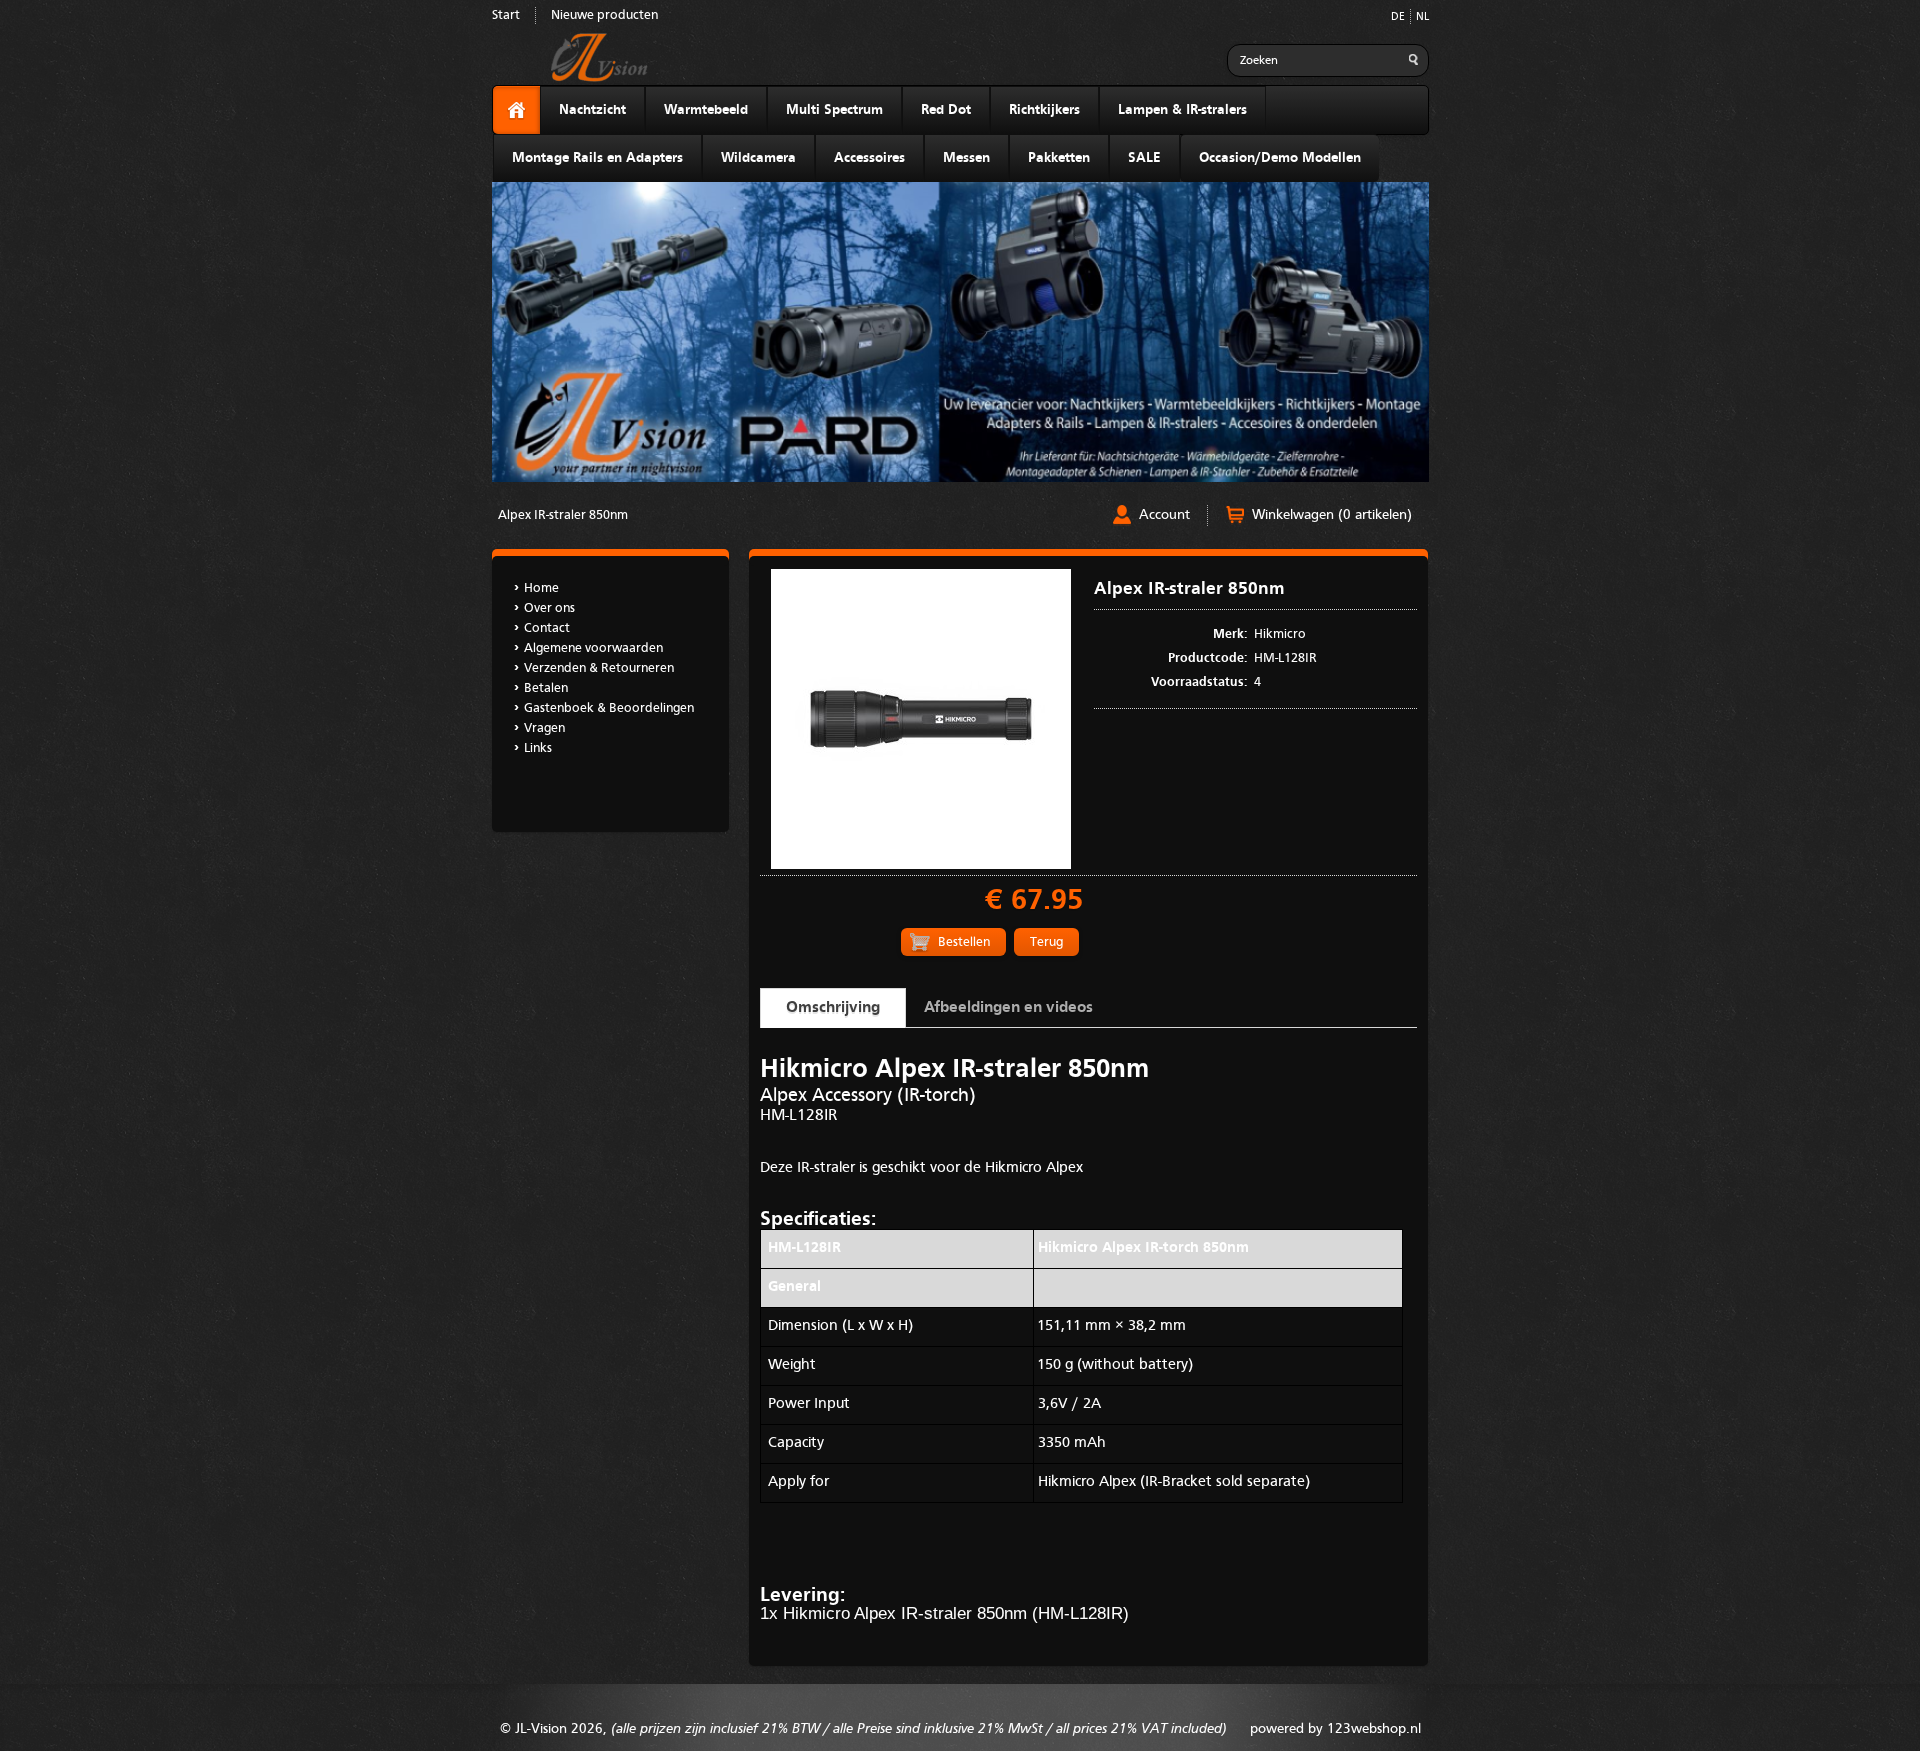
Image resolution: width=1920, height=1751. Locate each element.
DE (1398, 17)
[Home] (516, 110)
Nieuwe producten (604, 15)
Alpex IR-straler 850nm (563, 515)
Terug (1046, 942)
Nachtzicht (592, 110)
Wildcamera (758, 158)
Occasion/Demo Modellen (1280, 158)
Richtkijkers (1044, 110)
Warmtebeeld (706, 110)
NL (1422, 17)
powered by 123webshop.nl (1335, 1729)
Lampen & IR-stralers (1182, 110)
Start (506, 15)
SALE (1144, 158)
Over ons (549, 608)
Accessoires (869, 158)
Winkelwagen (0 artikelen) (1332, 515)
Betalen (546, 688)
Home (541, 588)
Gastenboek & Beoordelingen (609, 708)
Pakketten (1059, 158)
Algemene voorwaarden (593, 648)
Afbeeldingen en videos (1008, 1008)
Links (538, 748)
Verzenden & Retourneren (599, 668)
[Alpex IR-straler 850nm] (921, 865)
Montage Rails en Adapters (597, 158)
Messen (966, 158)
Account (1164, 515)
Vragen (544, 728)
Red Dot (946, 110)
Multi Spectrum (834, 110)
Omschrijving (833, 1008)
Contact (547, 628)
